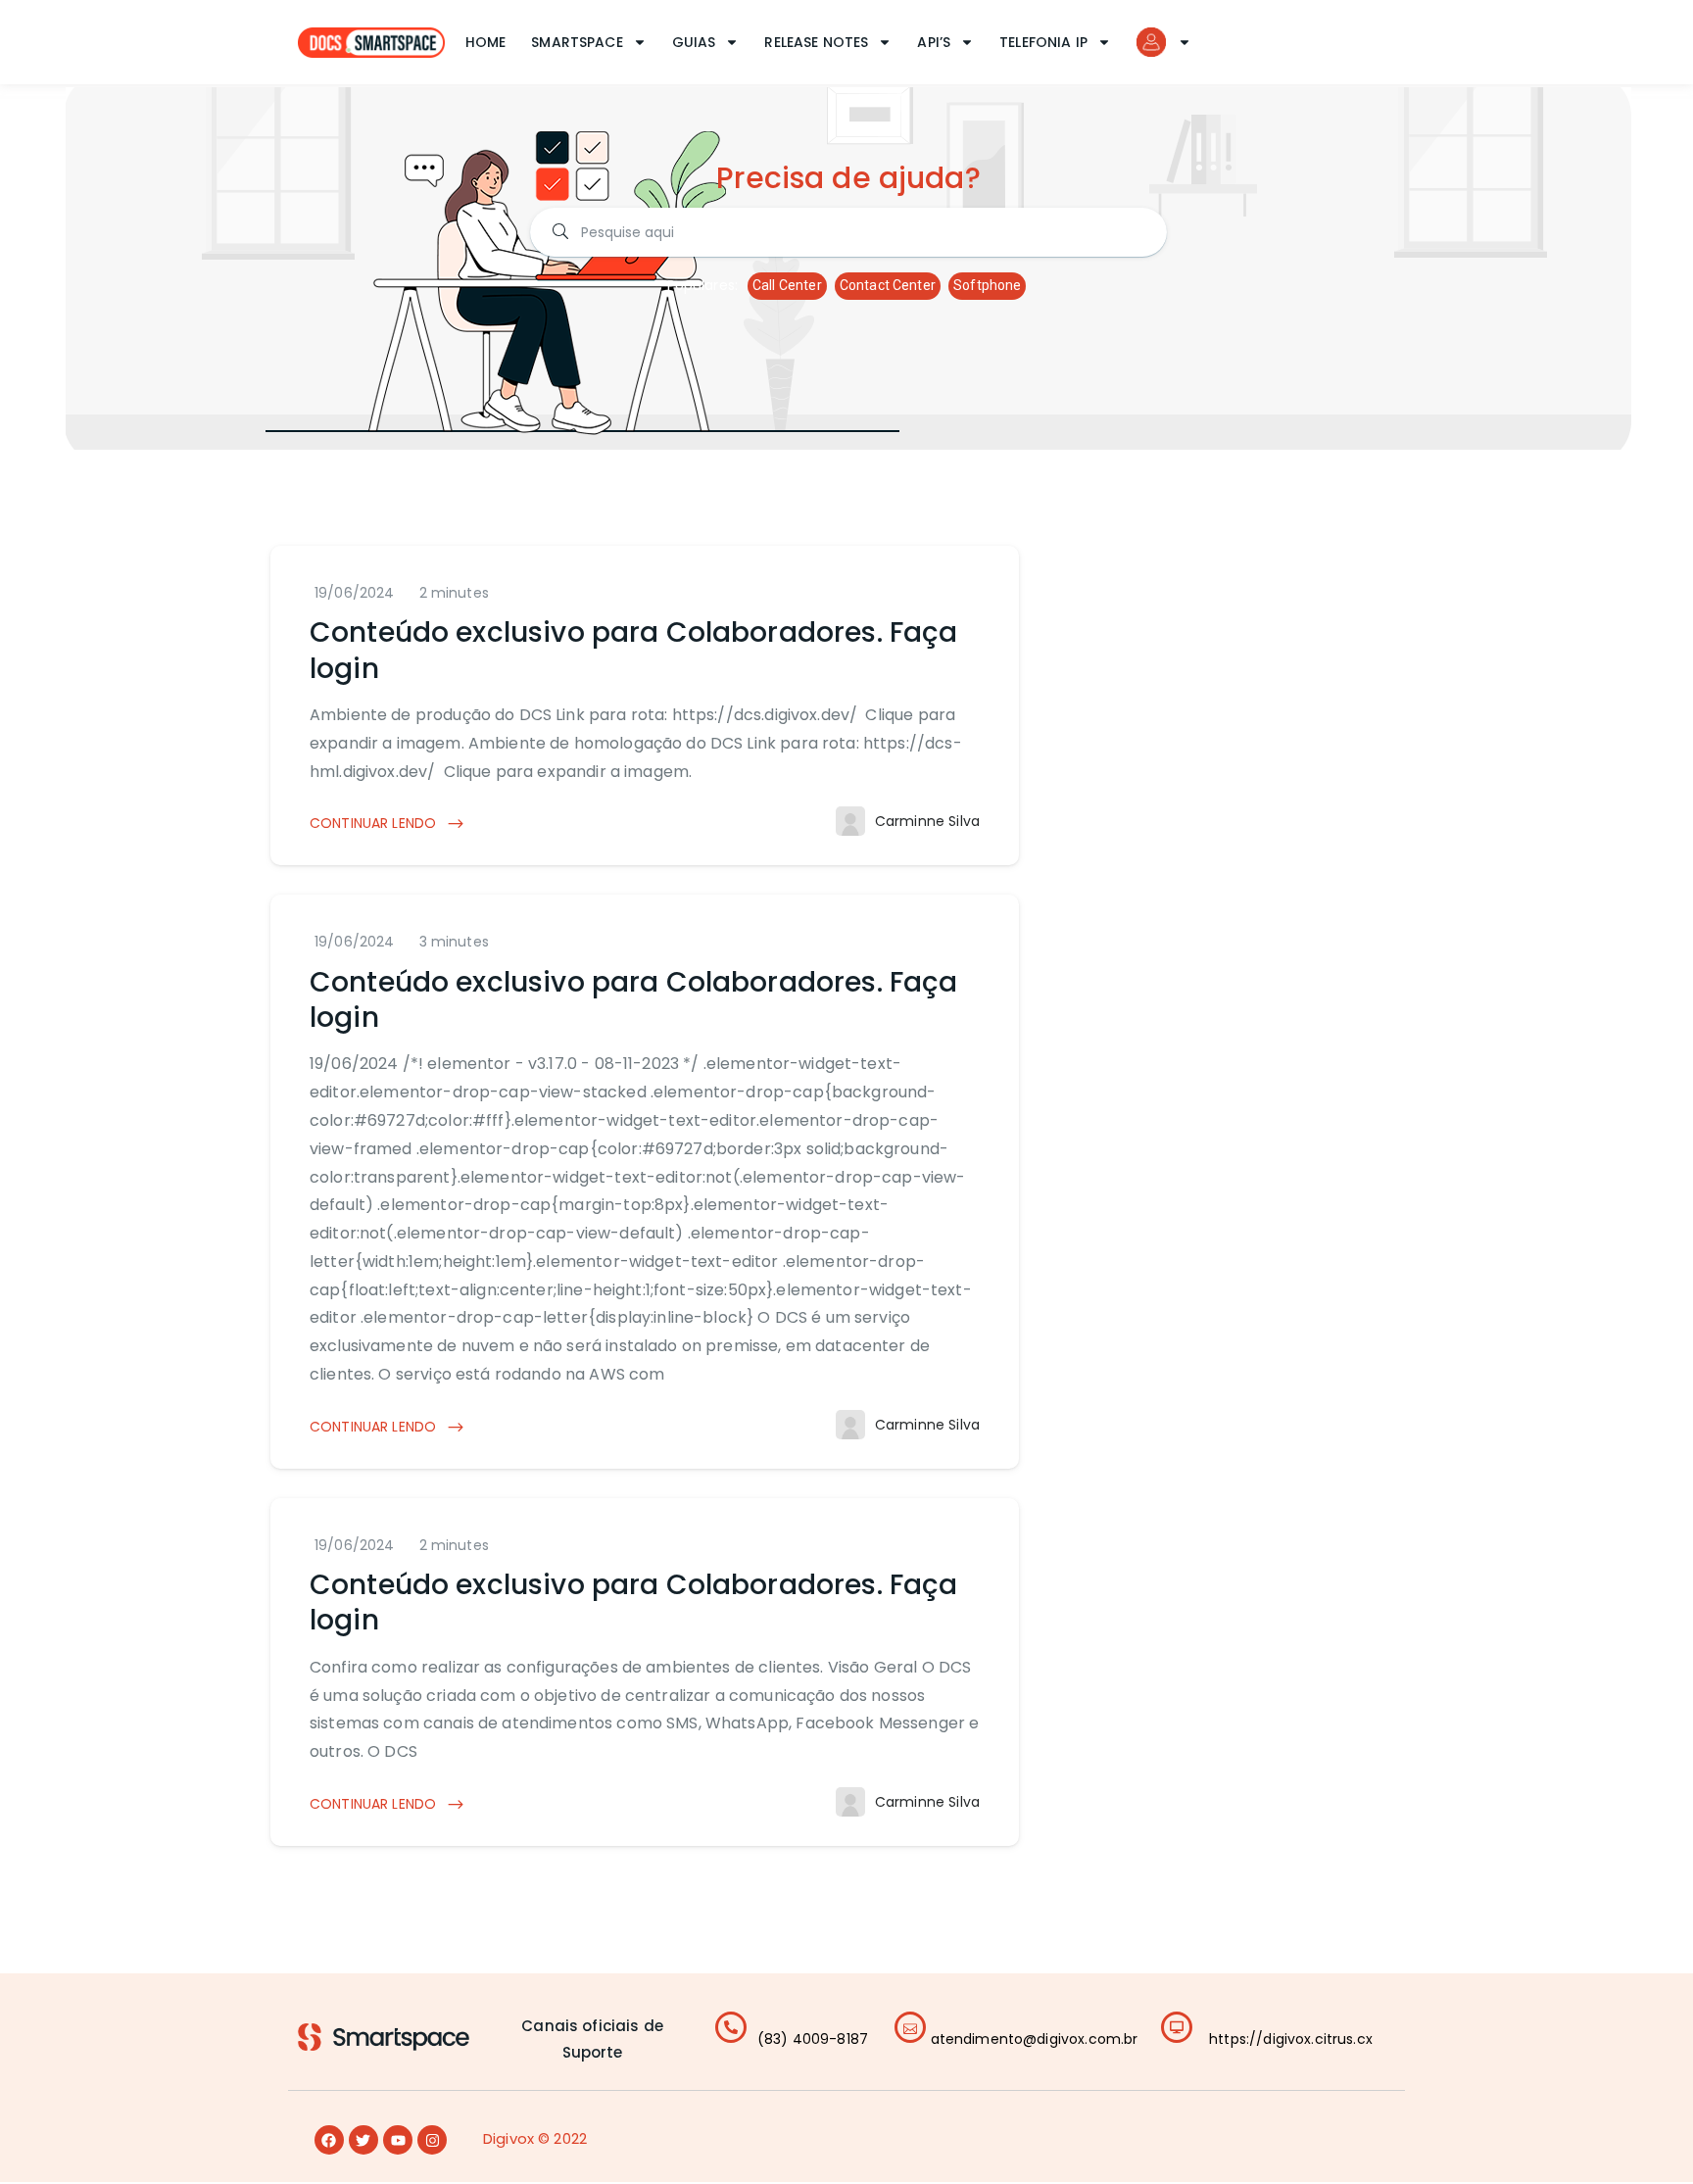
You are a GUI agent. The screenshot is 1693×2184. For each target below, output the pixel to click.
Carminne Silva (927, 821)
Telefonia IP (1043, 42)
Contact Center (888, 285)
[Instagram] (432, 2140)
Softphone (987, 285)
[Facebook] (329, 2140)
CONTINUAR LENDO (375, 823)
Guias (694, 42)
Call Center (787, 285)
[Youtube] (398, 2140)
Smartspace (577, 42)
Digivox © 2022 (535, 2138)
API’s (934, 42)
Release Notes (816, 42)
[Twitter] (363, 2140)
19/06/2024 (355, 593)
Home (486, 42)
